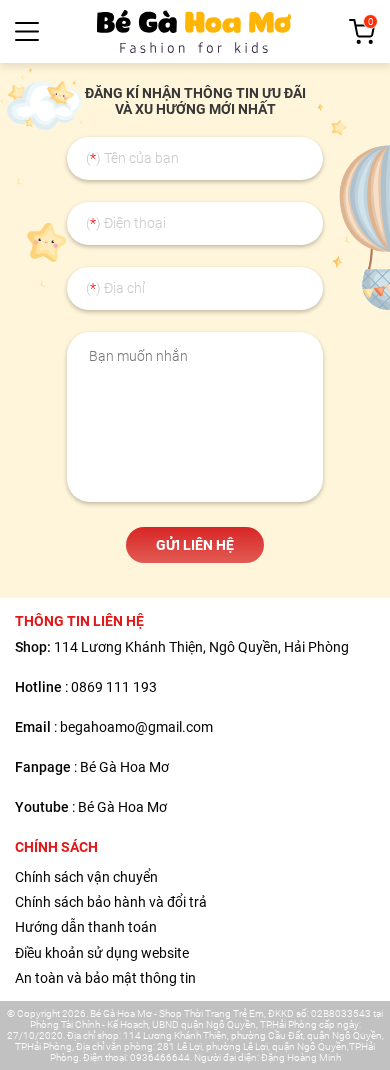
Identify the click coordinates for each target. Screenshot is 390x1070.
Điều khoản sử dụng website (102, 953)
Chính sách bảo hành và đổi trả (111, 902)
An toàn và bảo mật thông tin (105, 978)
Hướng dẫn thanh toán (86, 927)
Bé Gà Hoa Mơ (124, 767)
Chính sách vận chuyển (86, 877)
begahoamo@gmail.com (136, 727)
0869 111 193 (114, 687)
